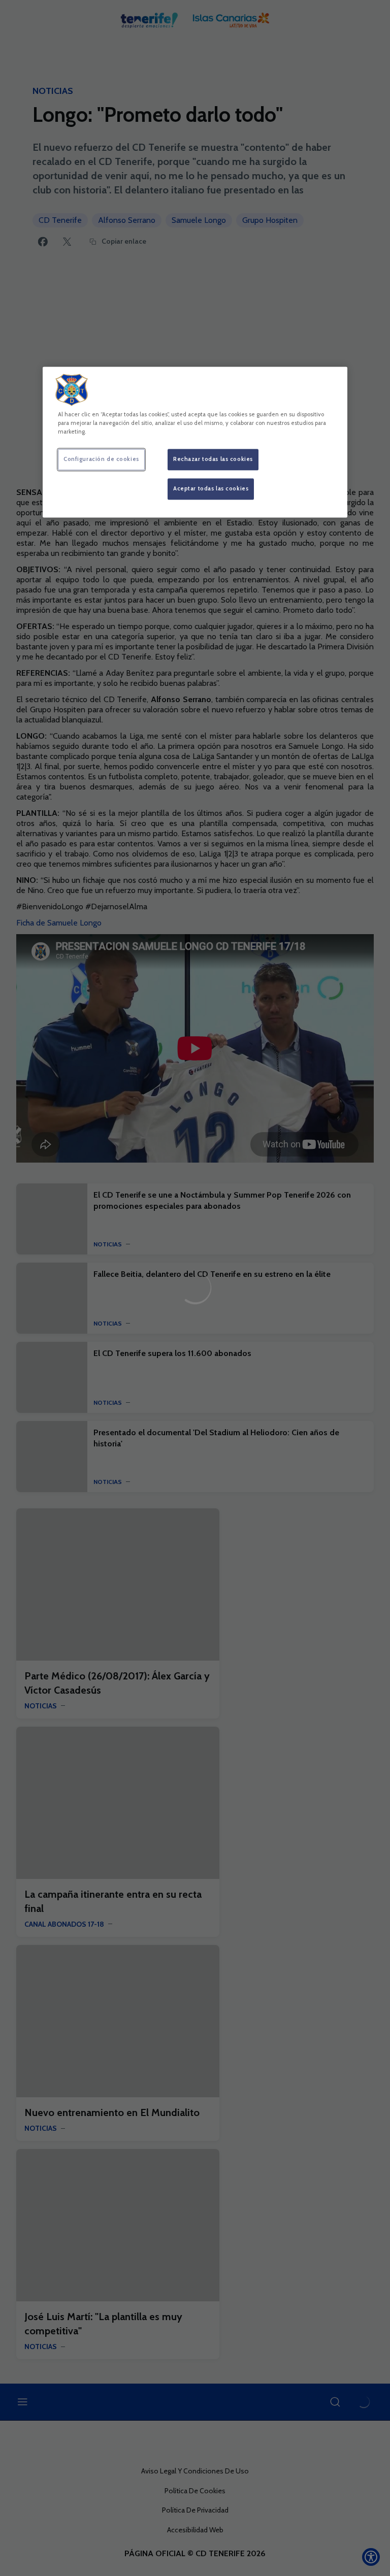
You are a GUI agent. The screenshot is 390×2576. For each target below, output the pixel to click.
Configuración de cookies (101, 459)
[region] (195, 442)
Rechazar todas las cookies (213, 459)
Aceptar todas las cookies (211, 489)
